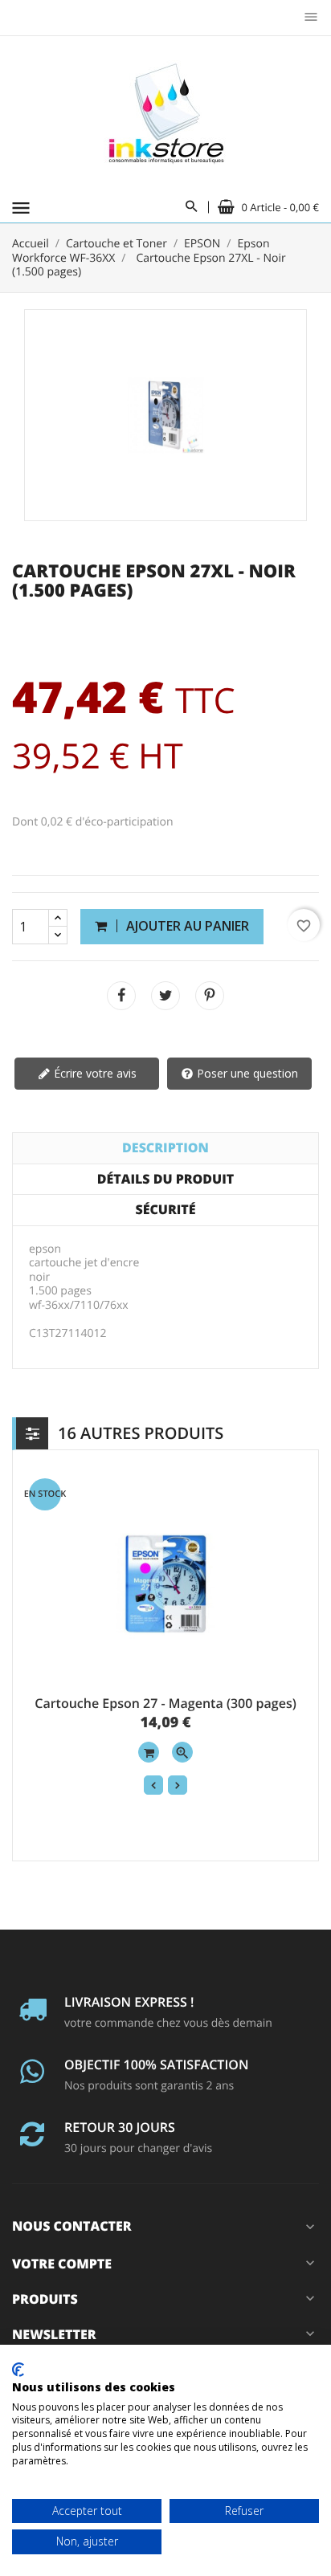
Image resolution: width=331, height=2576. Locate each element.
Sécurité (165, 1209)
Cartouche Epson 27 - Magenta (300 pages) (165, 1703)
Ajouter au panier (186, 926)
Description (165, 1147)
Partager (121, 996)
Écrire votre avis (94, 1073)
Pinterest (210, 996)
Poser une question (246, 1073)
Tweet (165, 996)
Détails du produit (165, 1179)
